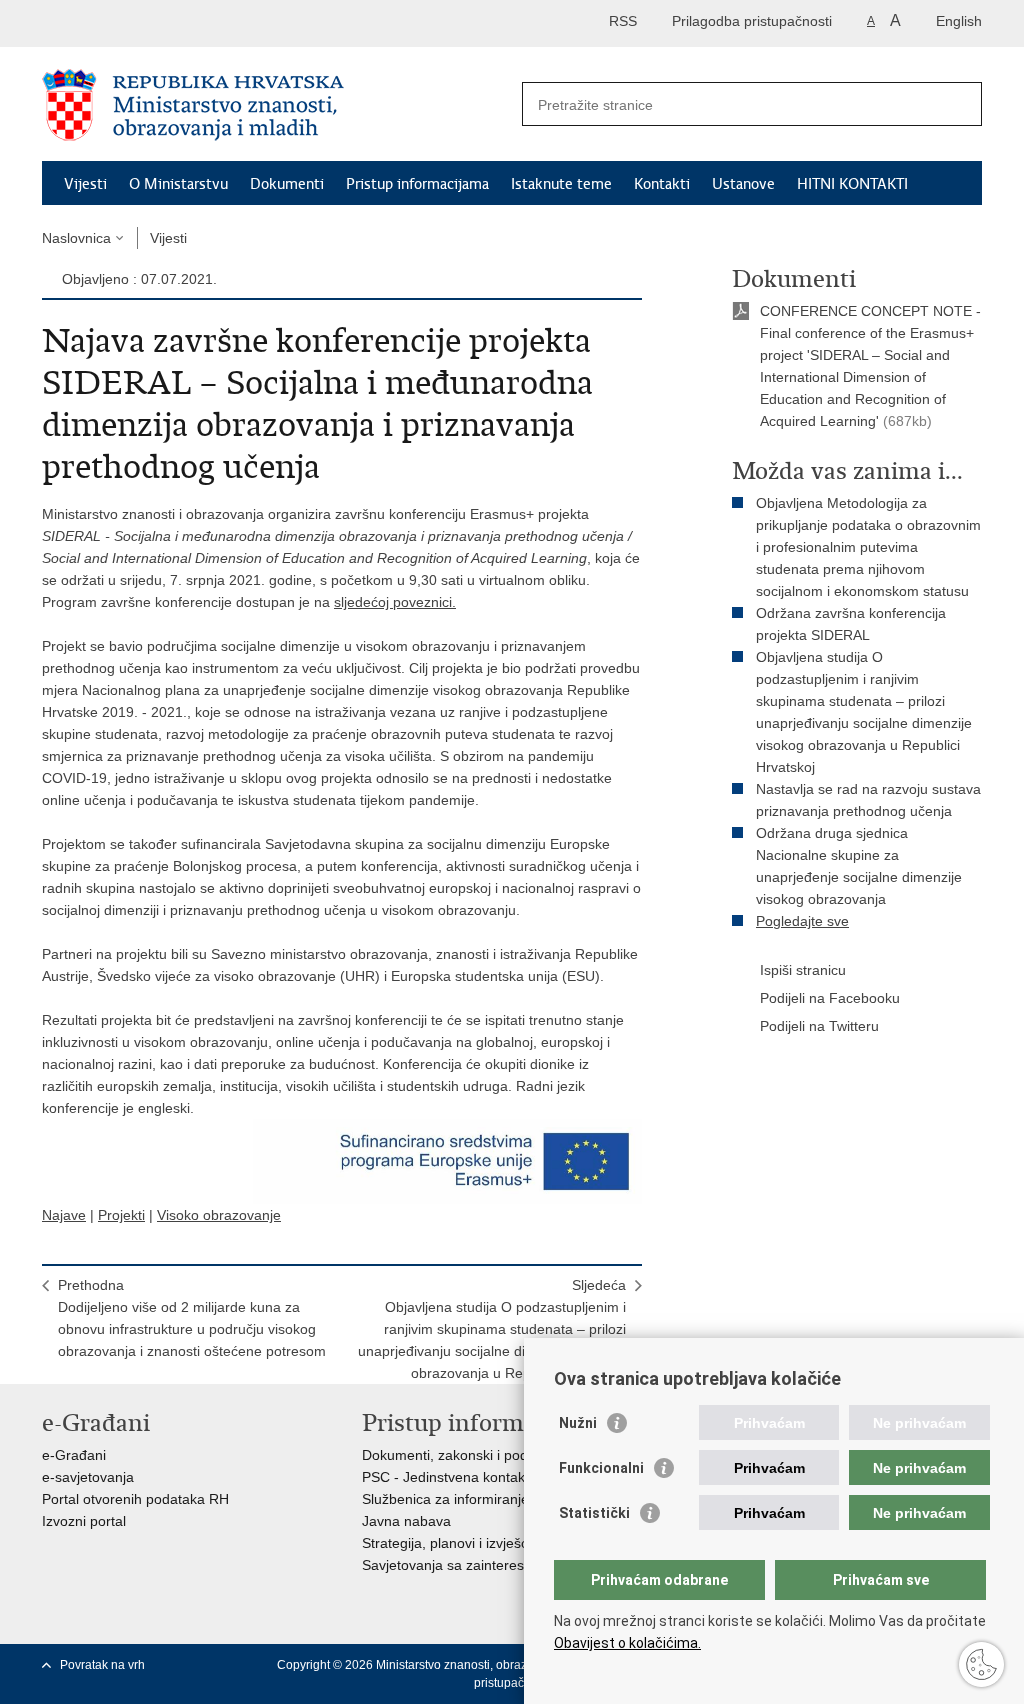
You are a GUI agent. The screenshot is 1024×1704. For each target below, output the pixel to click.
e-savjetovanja (88, 1477)
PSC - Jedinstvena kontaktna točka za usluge (505, 1477)
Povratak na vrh (102, 1665)
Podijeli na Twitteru (819, 1026)
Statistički (594, 1513)
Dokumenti (287, 184)
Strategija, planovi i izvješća (449, 1543)
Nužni (578, 1423)
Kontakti (662, 184)
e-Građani (74, 1455)
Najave (64, 1215)
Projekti (121, 1215)
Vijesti (85, 184)
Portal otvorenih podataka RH (135, 1499)
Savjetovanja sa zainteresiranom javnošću (495, 1565)
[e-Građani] (127, 23)
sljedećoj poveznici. (395, 602)
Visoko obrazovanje (219, 1215)
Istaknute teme (561, 184)
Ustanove (743, 184)
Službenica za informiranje (445, 1499)
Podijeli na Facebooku (830, 998)
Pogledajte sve (802, 921)
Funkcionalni (601, 1468)
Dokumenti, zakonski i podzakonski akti (485, 1455)
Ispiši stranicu (803, 970)
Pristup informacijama (417, 184)
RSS (623, 21)
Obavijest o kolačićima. (627, 1643)
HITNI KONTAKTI (852, 184)
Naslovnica (76, 238)
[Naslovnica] (277, 105)
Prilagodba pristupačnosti (752, 21)
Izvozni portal (84, 1521)
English (959, 21)
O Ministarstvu (178, 184)
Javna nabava (406, 1521)
